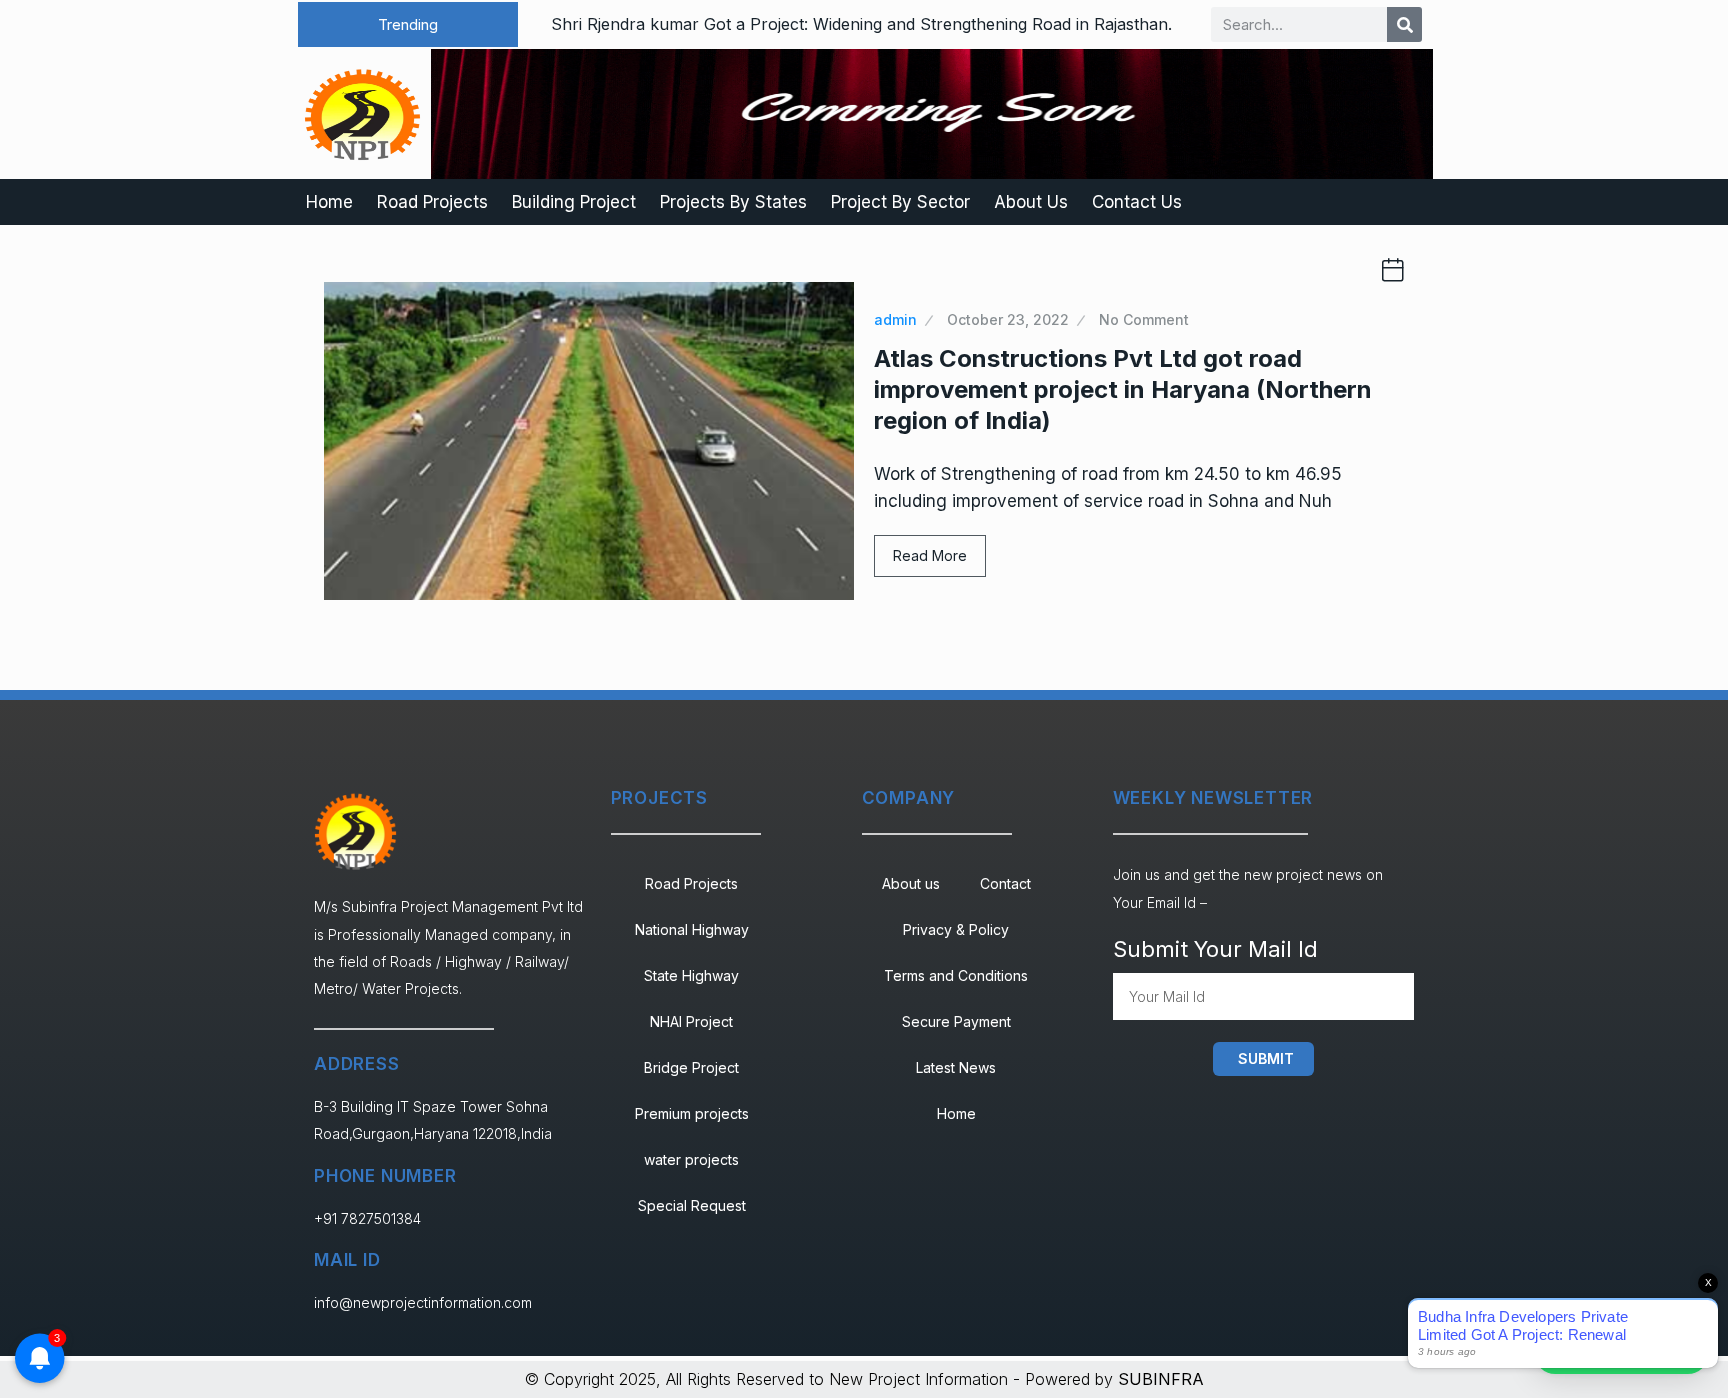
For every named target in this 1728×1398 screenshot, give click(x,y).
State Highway (691, 975)
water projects (691, 1159)
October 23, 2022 (1008, 319)
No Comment (1144, 319)
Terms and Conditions (956, 975)
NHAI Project (691, 1021)
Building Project (574, 202)
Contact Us (1137, 202)
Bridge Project (691, 1067)
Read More (930, 555)
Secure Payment (956, 1021)
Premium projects (692, 1113)
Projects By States (733, 202)
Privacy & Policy (956, 929)
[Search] (1404, 24)
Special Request (692, 1205)
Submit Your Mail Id (1215, 949)
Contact (1005, 883)
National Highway (692, 929)
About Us (1031, 202)
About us (911, 883)
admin (895, 319)
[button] (408, 24)
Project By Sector (900, 202)
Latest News (956, 1067)
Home (329, 202)
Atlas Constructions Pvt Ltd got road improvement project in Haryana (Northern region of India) (1123, 389)
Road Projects (432, 202)
